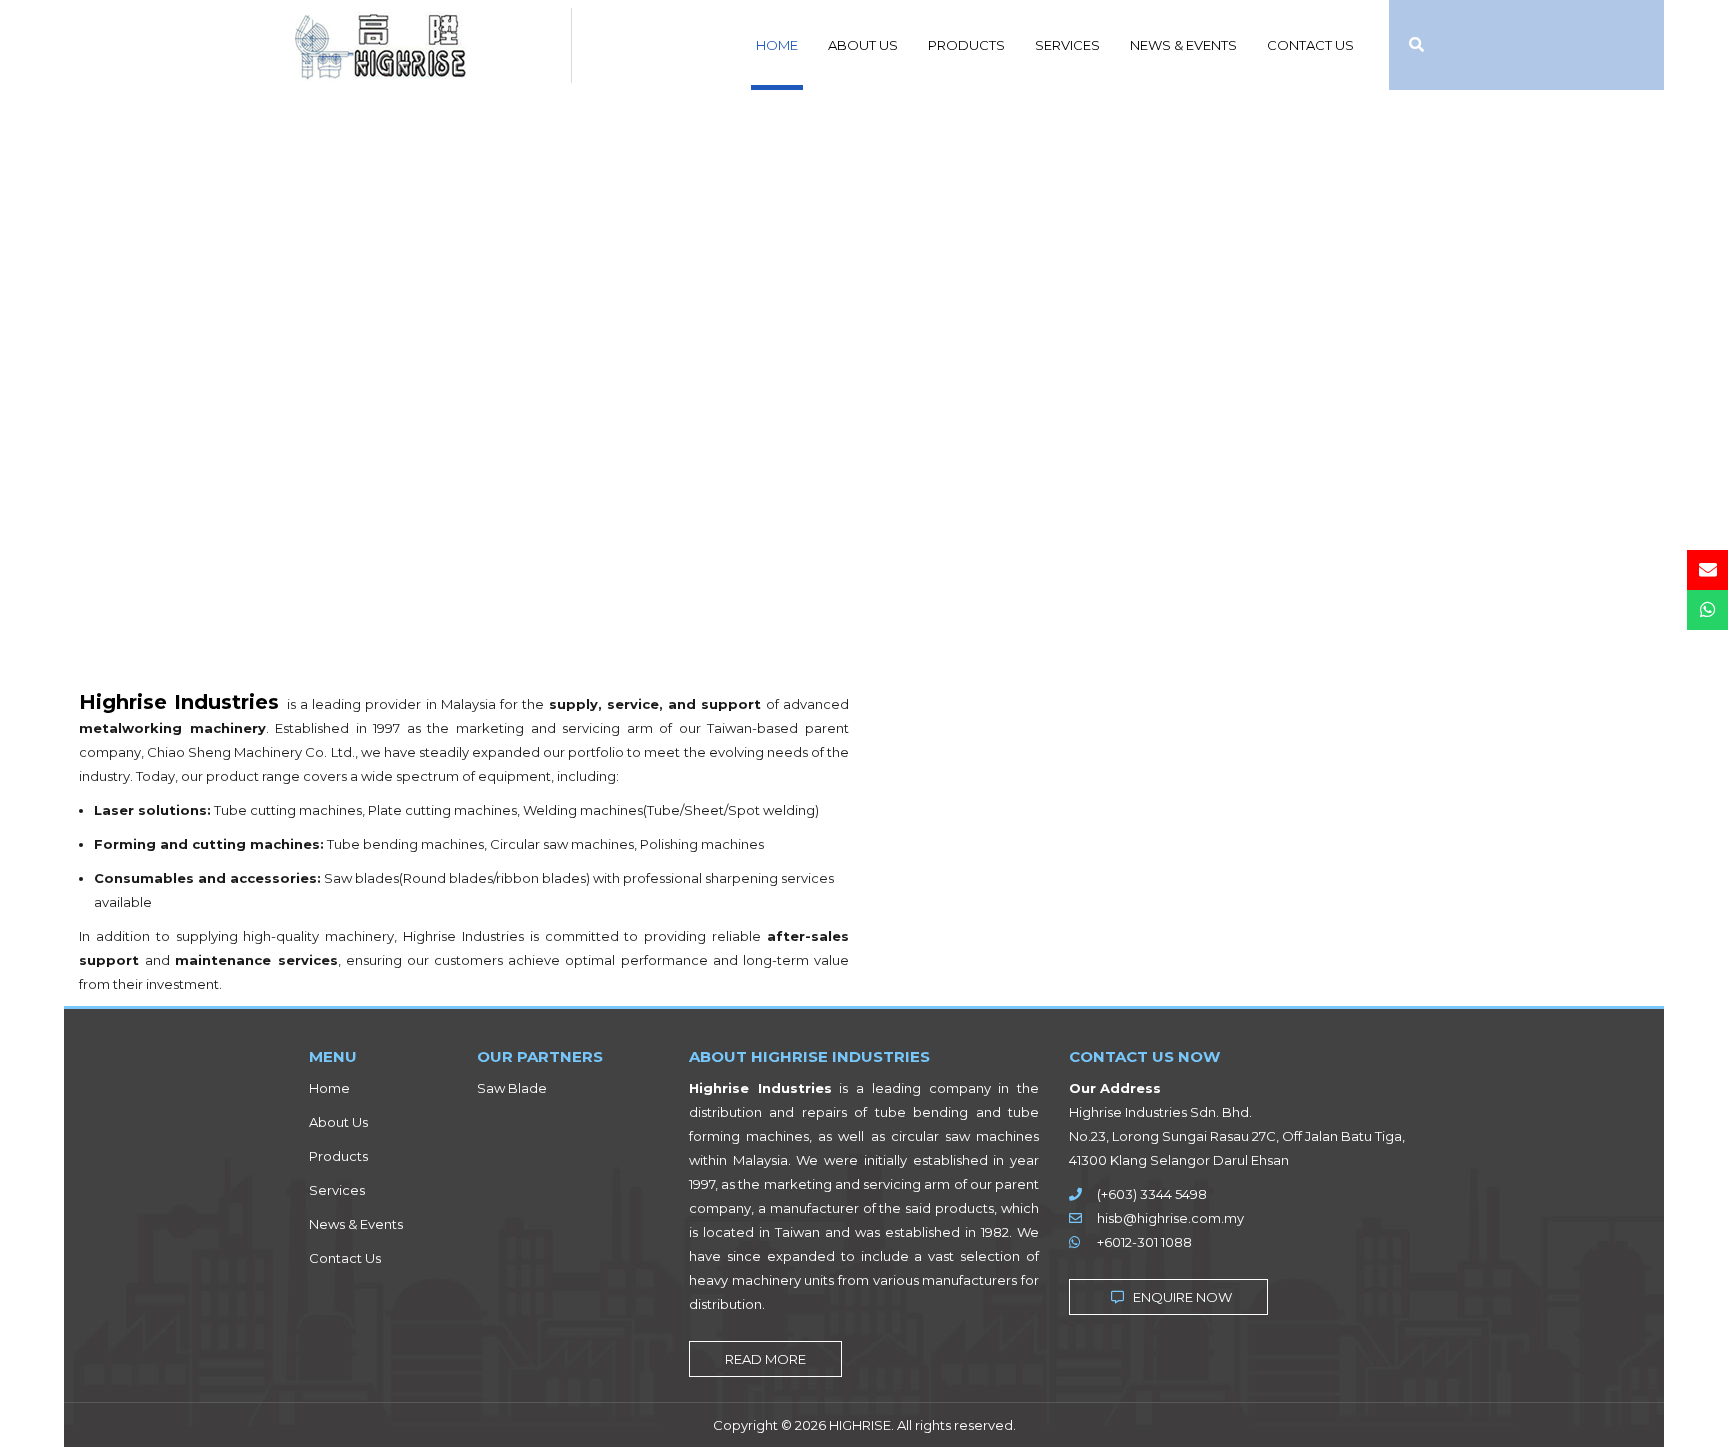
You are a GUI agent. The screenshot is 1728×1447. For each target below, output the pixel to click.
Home (777, 45)
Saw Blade (512, 1088)
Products (966, 45)
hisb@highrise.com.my (1170, 1218)
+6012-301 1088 (1144, 1242)
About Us (863, 45)
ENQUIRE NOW (1181, 1297)
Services (1067, 45)
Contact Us (1310, 45)
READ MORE (765, 1359)
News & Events (1183, 45)
